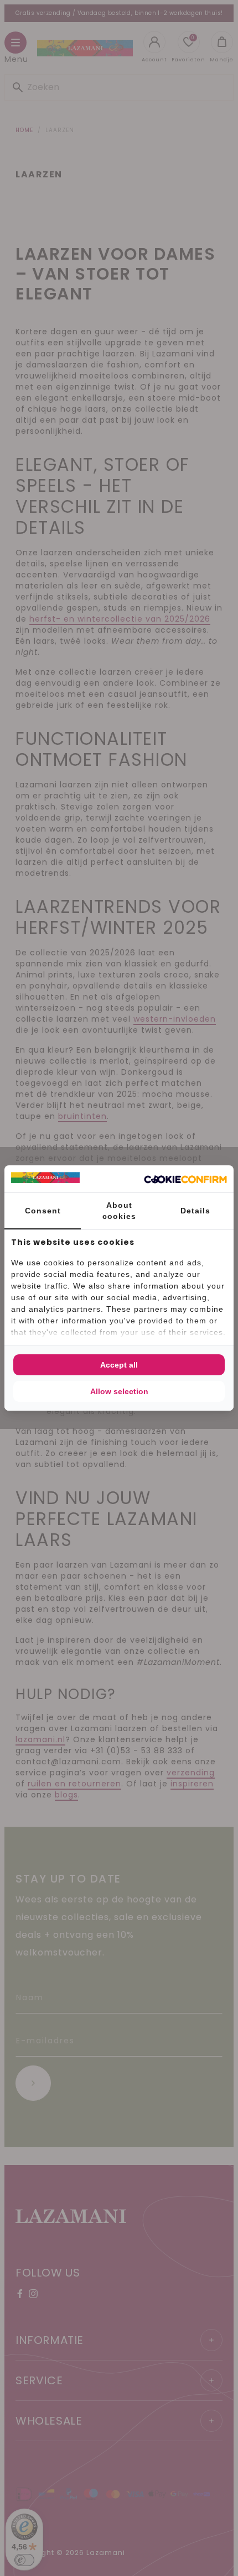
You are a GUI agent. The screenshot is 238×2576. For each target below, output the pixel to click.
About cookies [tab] (119, 1211)
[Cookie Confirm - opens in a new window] (185, 1179)
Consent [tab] (43, 1211)
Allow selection (119, 1391)
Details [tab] (195, 1211)
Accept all (119, 1365)
